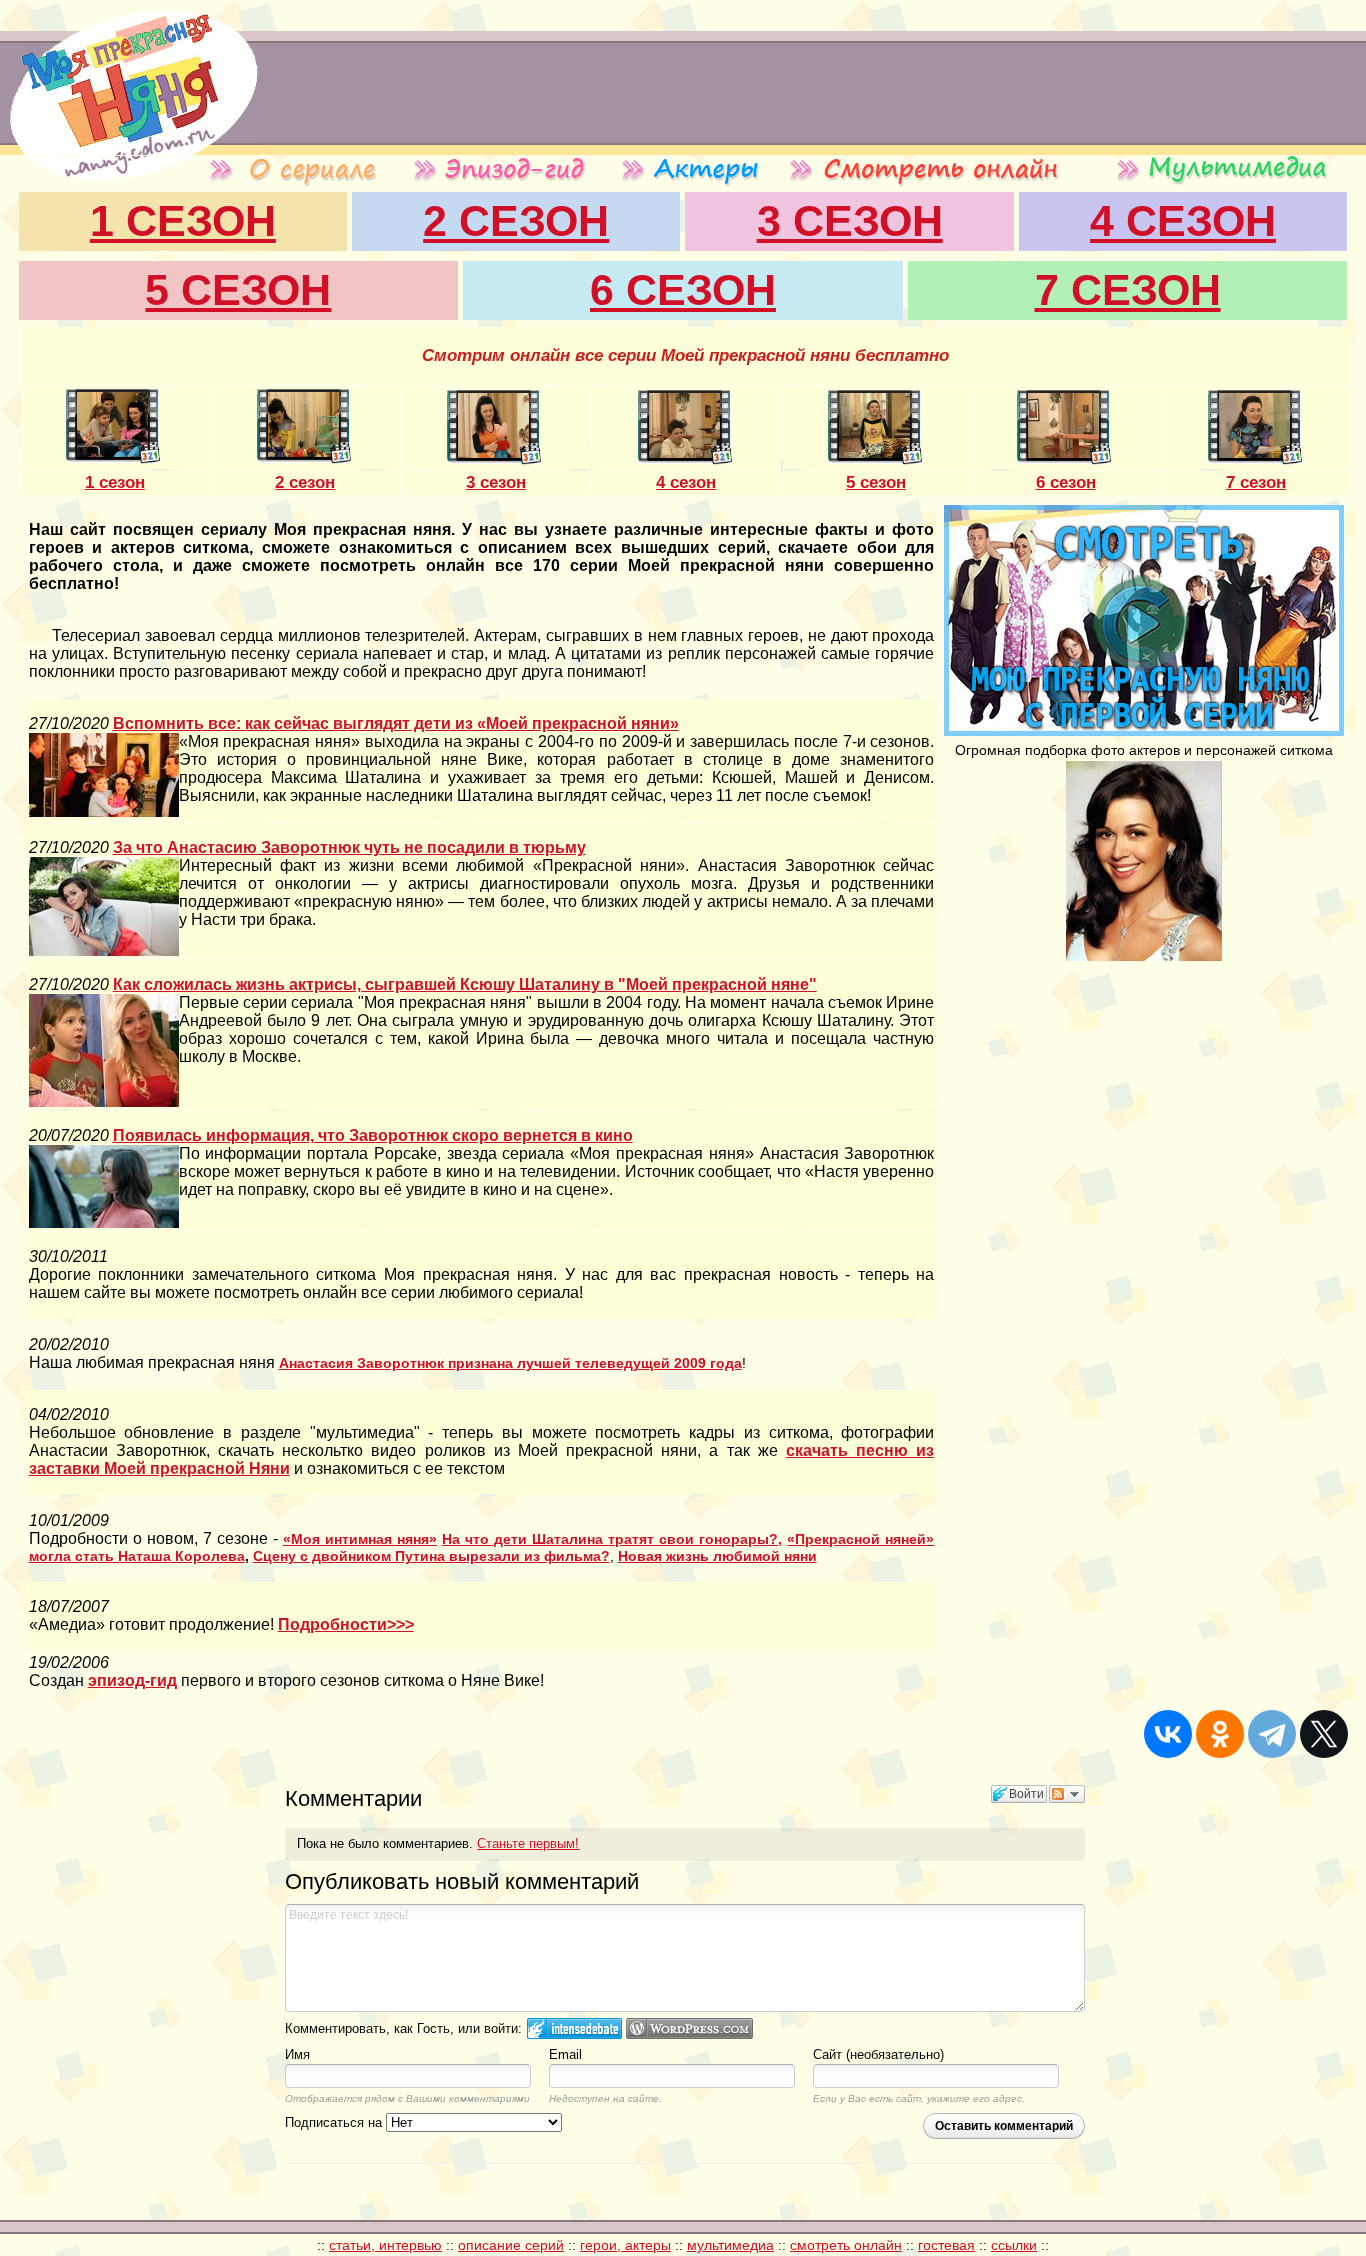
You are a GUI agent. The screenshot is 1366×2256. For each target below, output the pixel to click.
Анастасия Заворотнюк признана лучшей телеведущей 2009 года (510, 1363)
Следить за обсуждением (1067, 1794)
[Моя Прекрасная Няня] (129, 150)
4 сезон (686, 482)
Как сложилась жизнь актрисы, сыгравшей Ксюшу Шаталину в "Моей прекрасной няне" (465, 984)
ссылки (1014, 2245)
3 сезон (496, 482)
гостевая (946, 2245)
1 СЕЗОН (183, 221)
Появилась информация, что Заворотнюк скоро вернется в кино (373, 1135)
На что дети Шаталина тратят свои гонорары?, (612, 1539)
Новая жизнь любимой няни (717, 1556)
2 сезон (305, 482)
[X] (1324, 1734)
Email (565, 2054)
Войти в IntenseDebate (574, 2028)
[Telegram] (1272, 1734)
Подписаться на (335, 2122)
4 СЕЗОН (1183, 221)
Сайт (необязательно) (878, 2054)
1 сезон (115, 482)
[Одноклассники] (1220, 1734)
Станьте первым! (528, 1843)
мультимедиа (730, 2245)
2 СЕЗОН (516, 221)
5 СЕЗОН (238, 290)
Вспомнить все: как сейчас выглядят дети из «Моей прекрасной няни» (396, 723)
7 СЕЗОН (1128, 290)
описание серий (511, 2245)
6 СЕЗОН (683, 290)
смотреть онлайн (846, 2245)
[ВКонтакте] (1168, 1734)
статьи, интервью (385, 2245)
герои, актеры (625, 2245)
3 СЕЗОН (850, 221)
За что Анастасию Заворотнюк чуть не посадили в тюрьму (349, 847)
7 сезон (1256, 482)
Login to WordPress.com (689, 2028)
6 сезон (1066, 482)
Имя (297, 2054)
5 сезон (876, 482)
